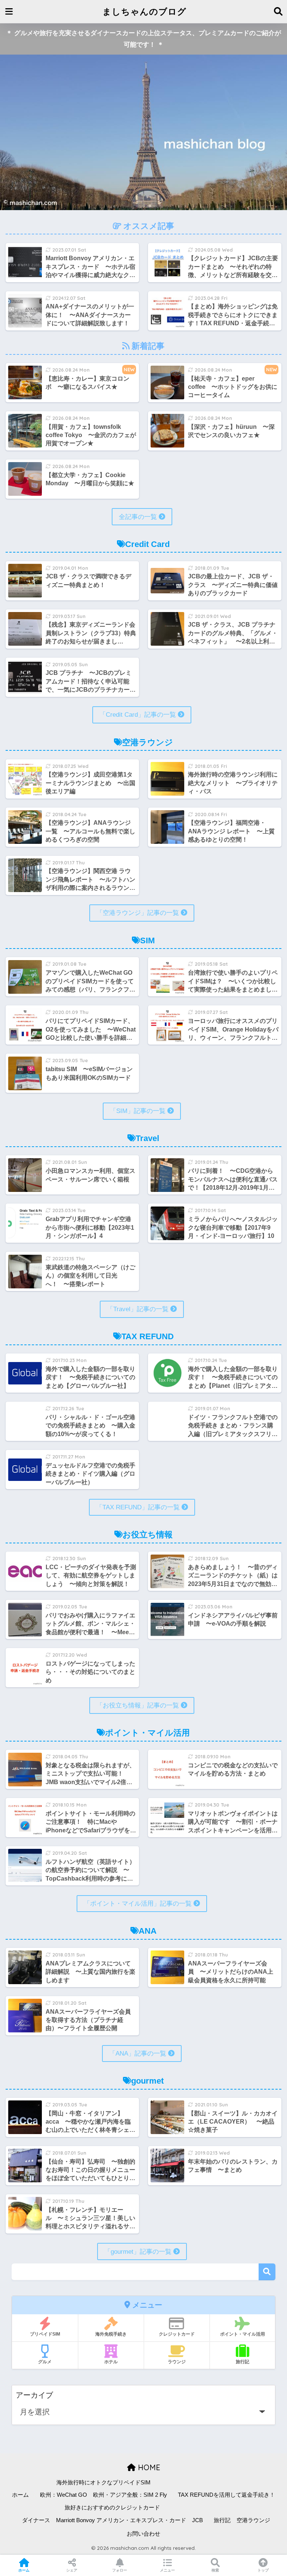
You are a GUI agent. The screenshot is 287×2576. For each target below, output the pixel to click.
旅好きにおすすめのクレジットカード (112, 2508)
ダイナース (36, 2520)
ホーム (20, 2495)
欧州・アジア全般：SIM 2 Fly (130, 2495)
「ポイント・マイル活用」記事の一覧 (139, 1904)
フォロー (120, 2570)
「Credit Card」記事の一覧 (139, 715)
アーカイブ (34, 2395)
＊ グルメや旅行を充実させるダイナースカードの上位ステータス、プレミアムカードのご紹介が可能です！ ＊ (143, 39)
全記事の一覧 (139, 517)
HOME (148, 2467)
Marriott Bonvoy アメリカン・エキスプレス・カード (121, 2520)
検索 (267, 2272)
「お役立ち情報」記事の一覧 (139, 1705)
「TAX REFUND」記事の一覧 (139, 1507)
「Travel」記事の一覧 (139, 1309)
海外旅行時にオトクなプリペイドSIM (104, 2483)
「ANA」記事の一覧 (139, 2054)
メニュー (167, 2570)
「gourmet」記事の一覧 (139, 2252)
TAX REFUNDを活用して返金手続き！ (226, 2495)
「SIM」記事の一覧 (139, 1111)
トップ (263, 2570)
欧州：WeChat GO (64, 2495)
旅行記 (222, 2520)
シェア (72, 2570)
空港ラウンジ (253, 2520)
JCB (197, 2520)
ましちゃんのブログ (144, 11)
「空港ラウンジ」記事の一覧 (139, 913)
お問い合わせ (143, 2534)
